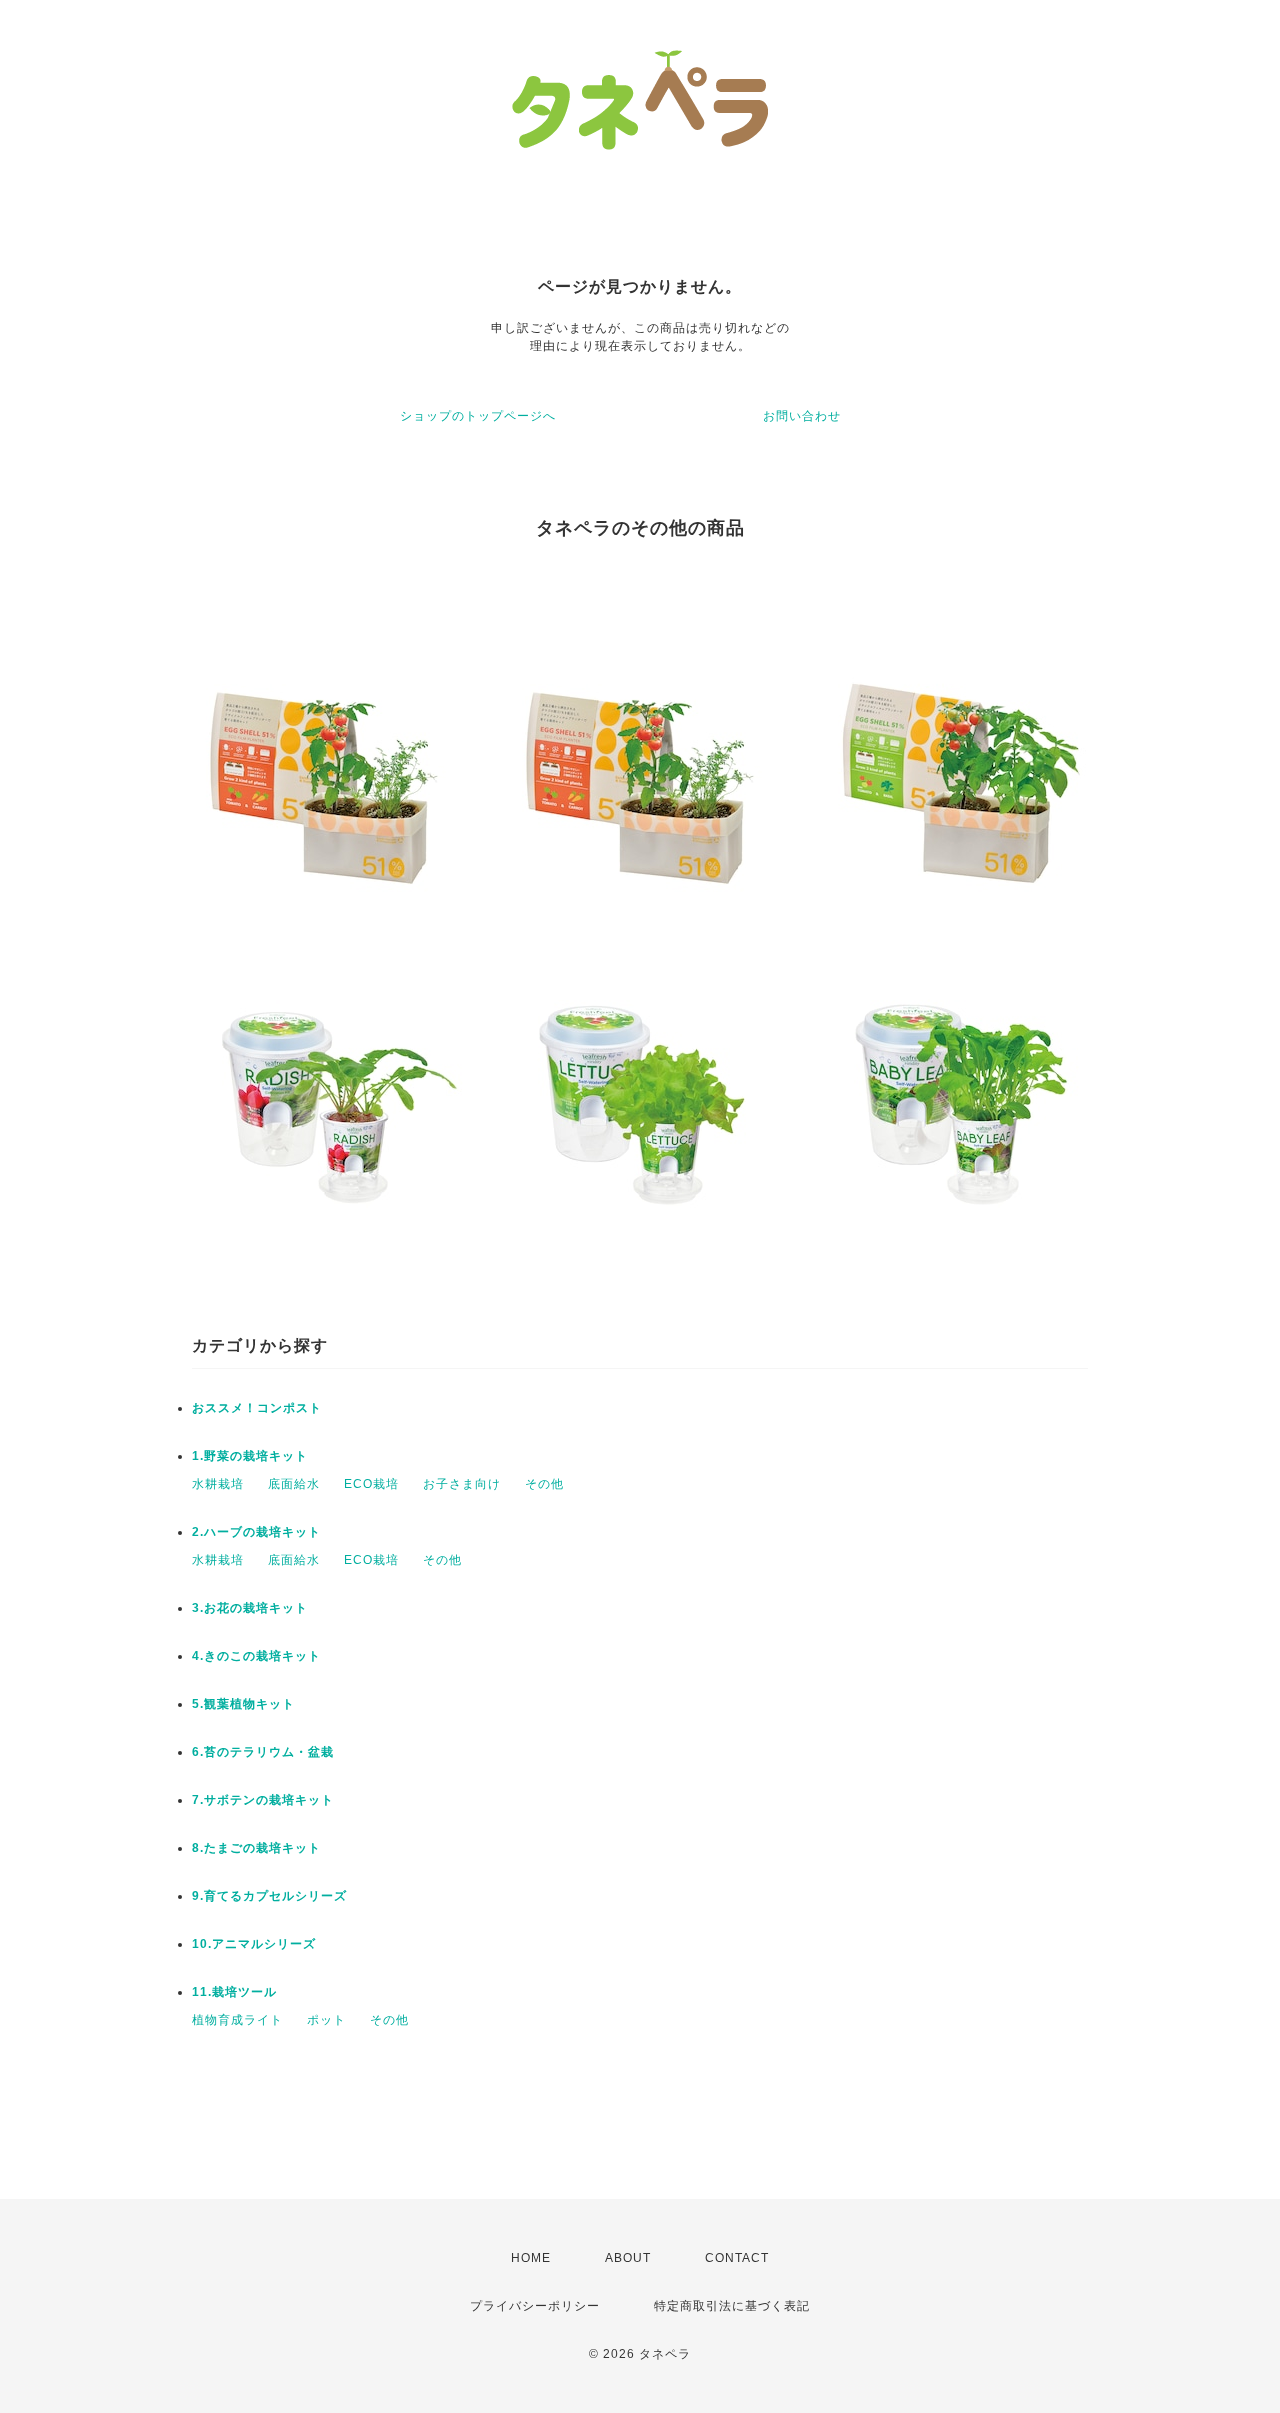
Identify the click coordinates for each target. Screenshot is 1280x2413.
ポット (326, 2020)
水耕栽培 (218, 1484)
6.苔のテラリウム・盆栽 (263, 1752)
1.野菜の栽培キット (250, 1456)
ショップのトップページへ (478, 416)
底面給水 (294, 1484)
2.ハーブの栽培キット (256, 1532)
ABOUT (628, 2258)
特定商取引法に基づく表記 (732, 2306)
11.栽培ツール (234, 1992)
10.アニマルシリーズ (254, 1944)
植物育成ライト (237, 2020)
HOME (531, 2258)
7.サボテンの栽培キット (263, 1800)
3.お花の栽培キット (250, 1608)
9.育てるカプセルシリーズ (269, 1896)
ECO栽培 (371, 1484)
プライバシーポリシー (535, 2306)
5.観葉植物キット (243, 1704)
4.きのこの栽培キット (256, 1656)
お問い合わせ (802, 416)
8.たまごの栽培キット (256, 1848)
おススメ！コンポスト (257, 1408)
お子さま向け (462, 1484)
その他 (544, 1484)
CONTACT (737, 2258)
